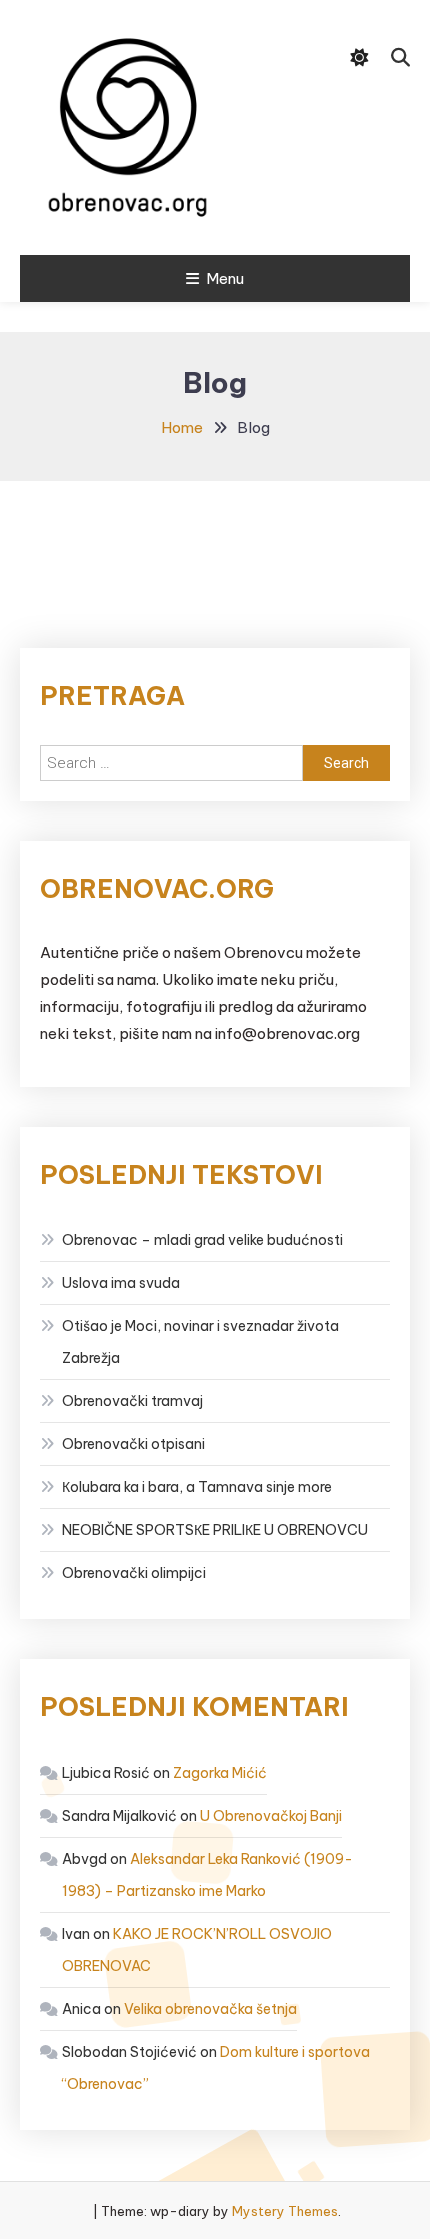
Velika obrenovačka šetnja (210, 2009)
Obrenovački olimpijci (134, 1573)
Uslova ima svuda (121, 1283)
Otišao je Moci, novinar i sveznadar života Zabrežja (200, 1342)
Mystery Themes (285, 2211)
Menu (225, 278)
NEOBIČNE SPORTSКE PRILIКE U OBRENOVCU (215, 1530)
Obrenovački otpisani (133, 1444)
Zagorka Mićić (220, 1773)
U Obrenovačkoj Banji (271, 1816)
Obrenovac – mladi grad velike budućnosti (202, 1240)
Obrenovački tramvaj (132, 1401)
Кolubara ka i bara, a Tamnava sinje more (197, 1487)
